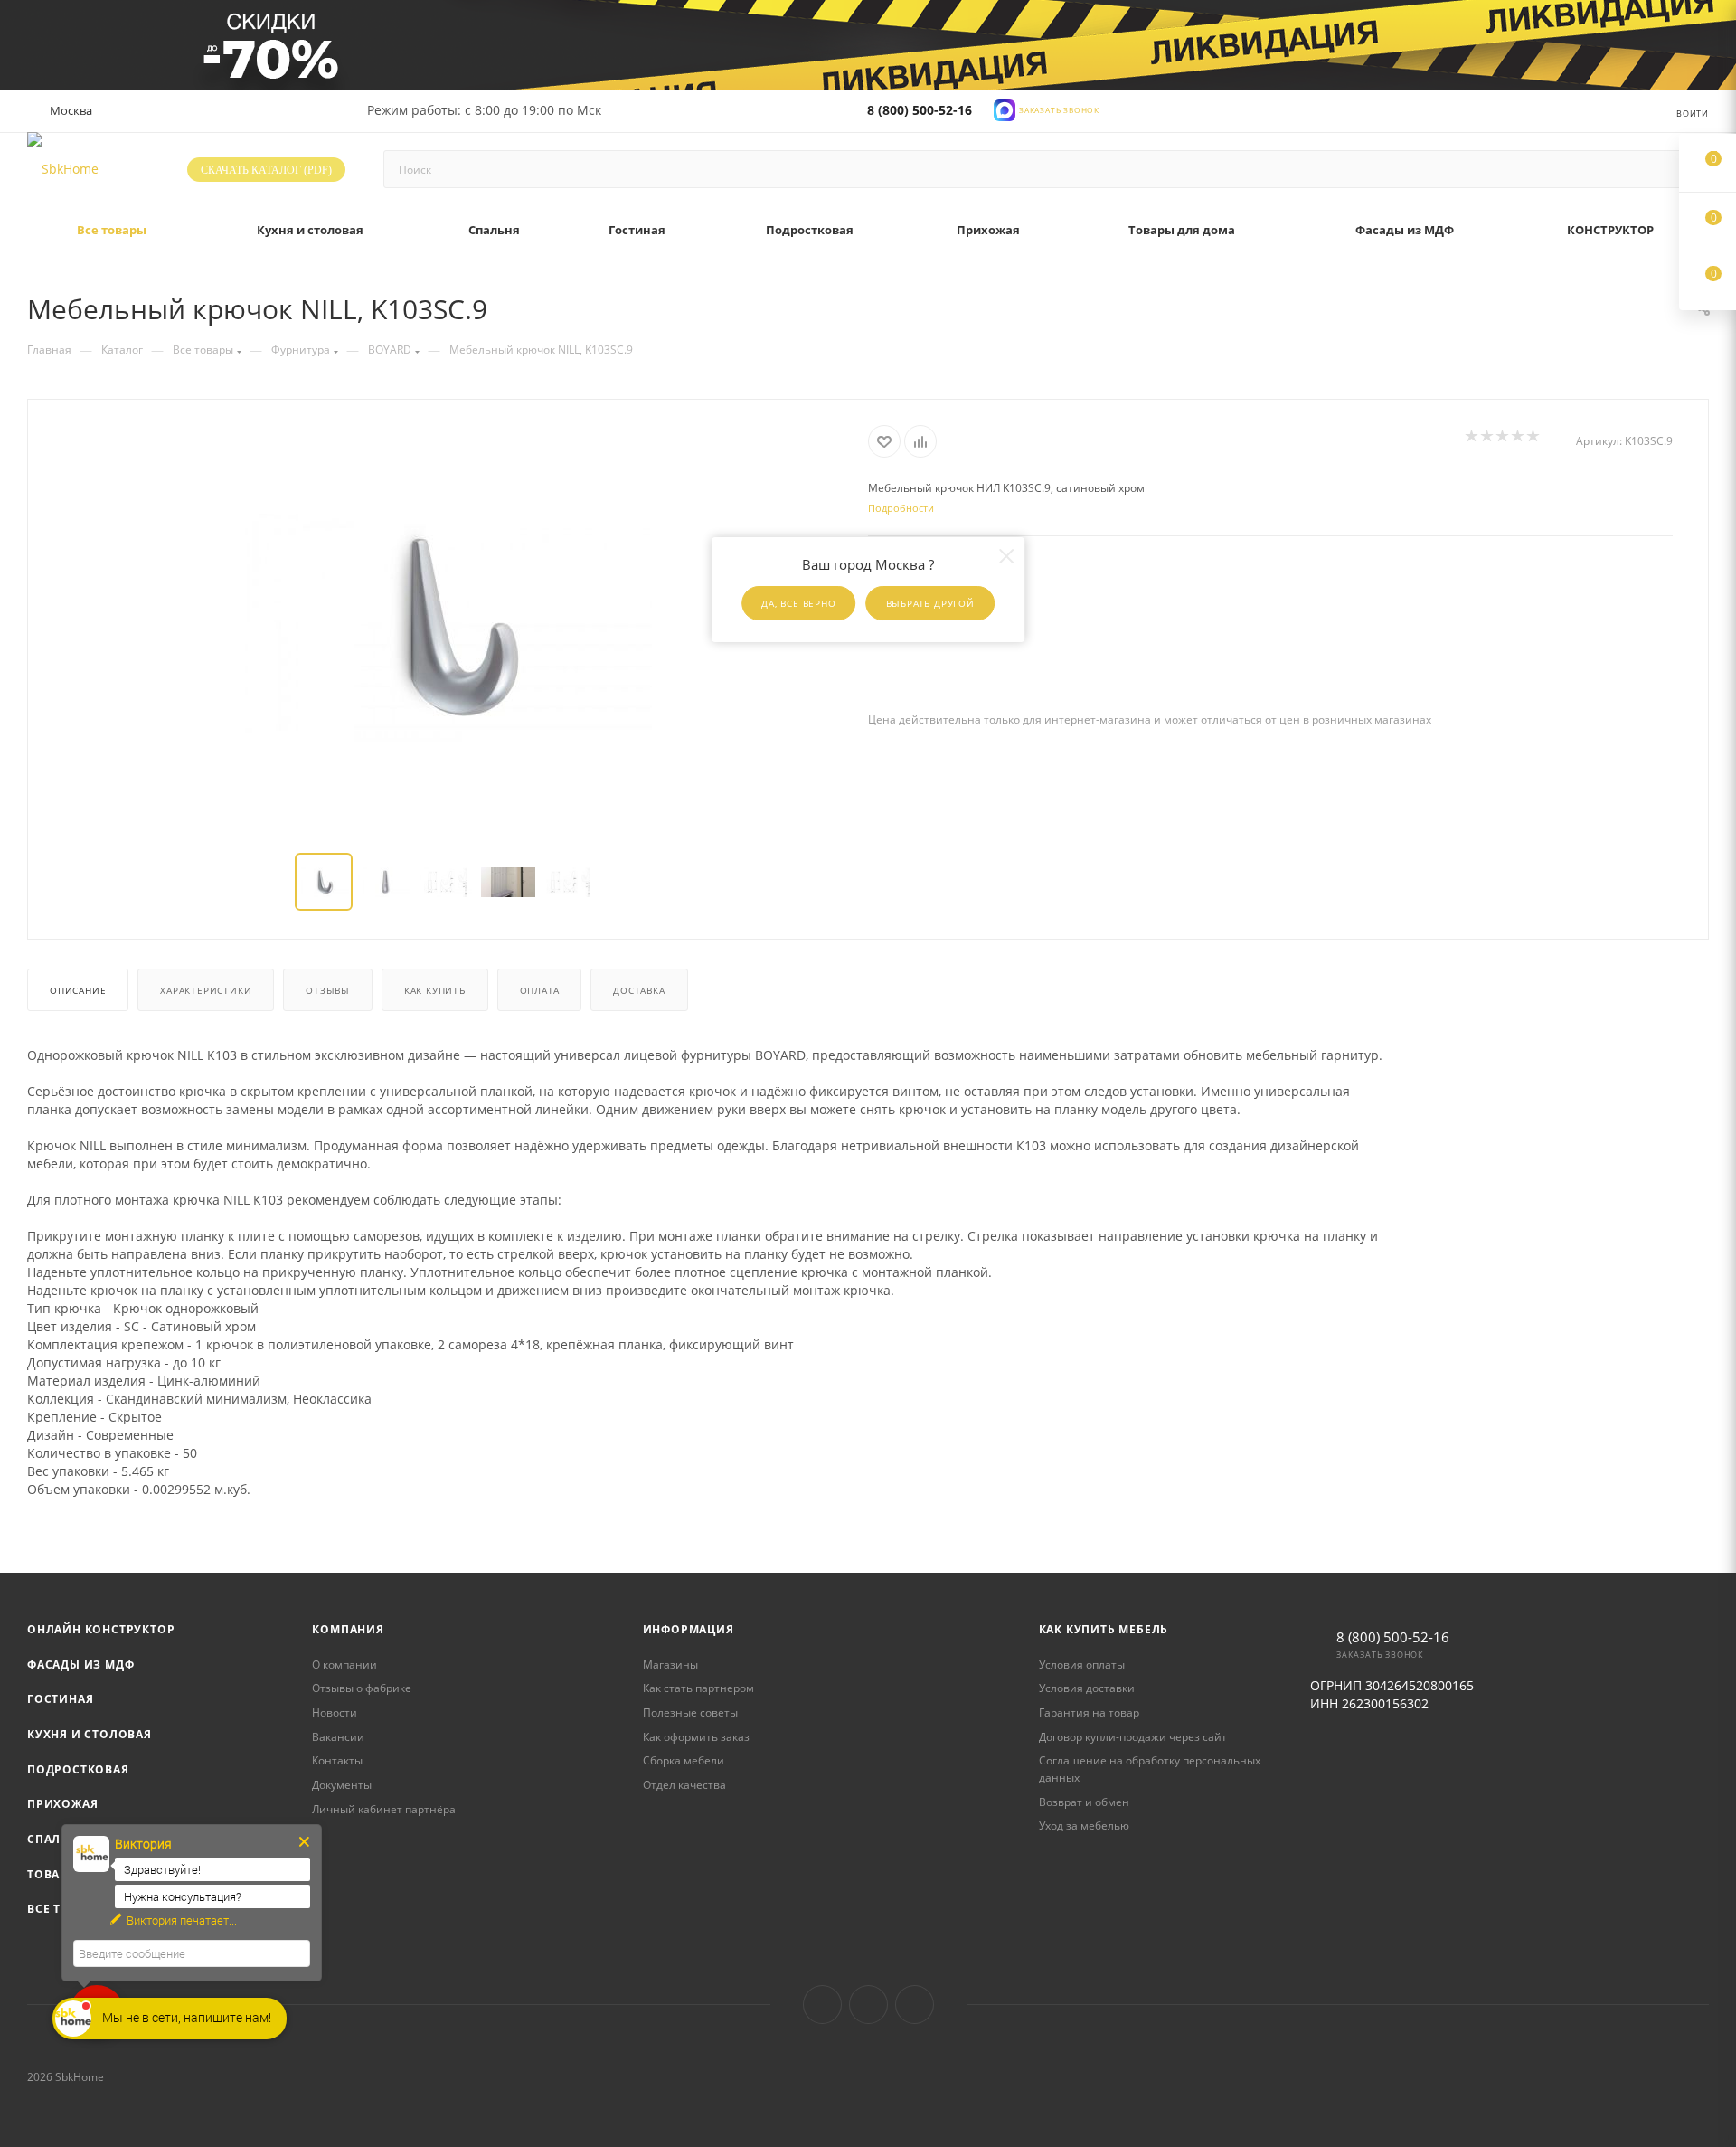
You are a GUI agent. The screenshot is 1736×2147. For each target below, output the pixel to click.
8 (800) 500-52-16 (920, 110)
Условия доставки (1087, 1688)
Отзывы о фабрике (362, 1688)
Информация (689, 1629)
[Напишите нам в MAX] (1005, 109)
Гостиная (60, 1699)
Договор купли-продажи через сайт (1133, 1737)
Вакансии (338, 1737)
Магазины (670, 1665)
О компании (344, 1665)
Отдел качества (684, 1785)
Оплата (540, 990)
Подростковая (78, 1769)
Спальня (57, 1839)
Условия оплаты (1082, 1665)
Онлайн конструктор (101, 1629)
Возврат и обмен (1084, 1802)
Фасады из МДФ (80, 1665)
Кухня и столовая (90, 1734)
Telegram (868, 2005)
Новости (335, 1712)
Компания (348, 1629)
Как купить (435, 990)
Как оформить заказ (696, 1737)
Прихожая (62, 1804)
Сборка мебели (684, 1760)
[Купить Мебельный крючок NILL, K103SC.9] (448, 628)
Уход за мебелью (1084, 1825)
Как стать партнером (698, 1688)
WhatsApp (915, 2005)
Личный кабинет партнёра (384, 1809)
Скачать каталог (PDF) (266, 170)
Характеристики (206, 990)
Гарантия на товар (1089, 1712)
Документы (342, 1785)
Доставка (639, 990)
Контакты (337, 1760)
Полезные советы (690, 1712)
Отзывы (328, 990)
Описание (78, 990)
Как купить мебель (1104, 1629)
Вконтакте (822, 2005)
